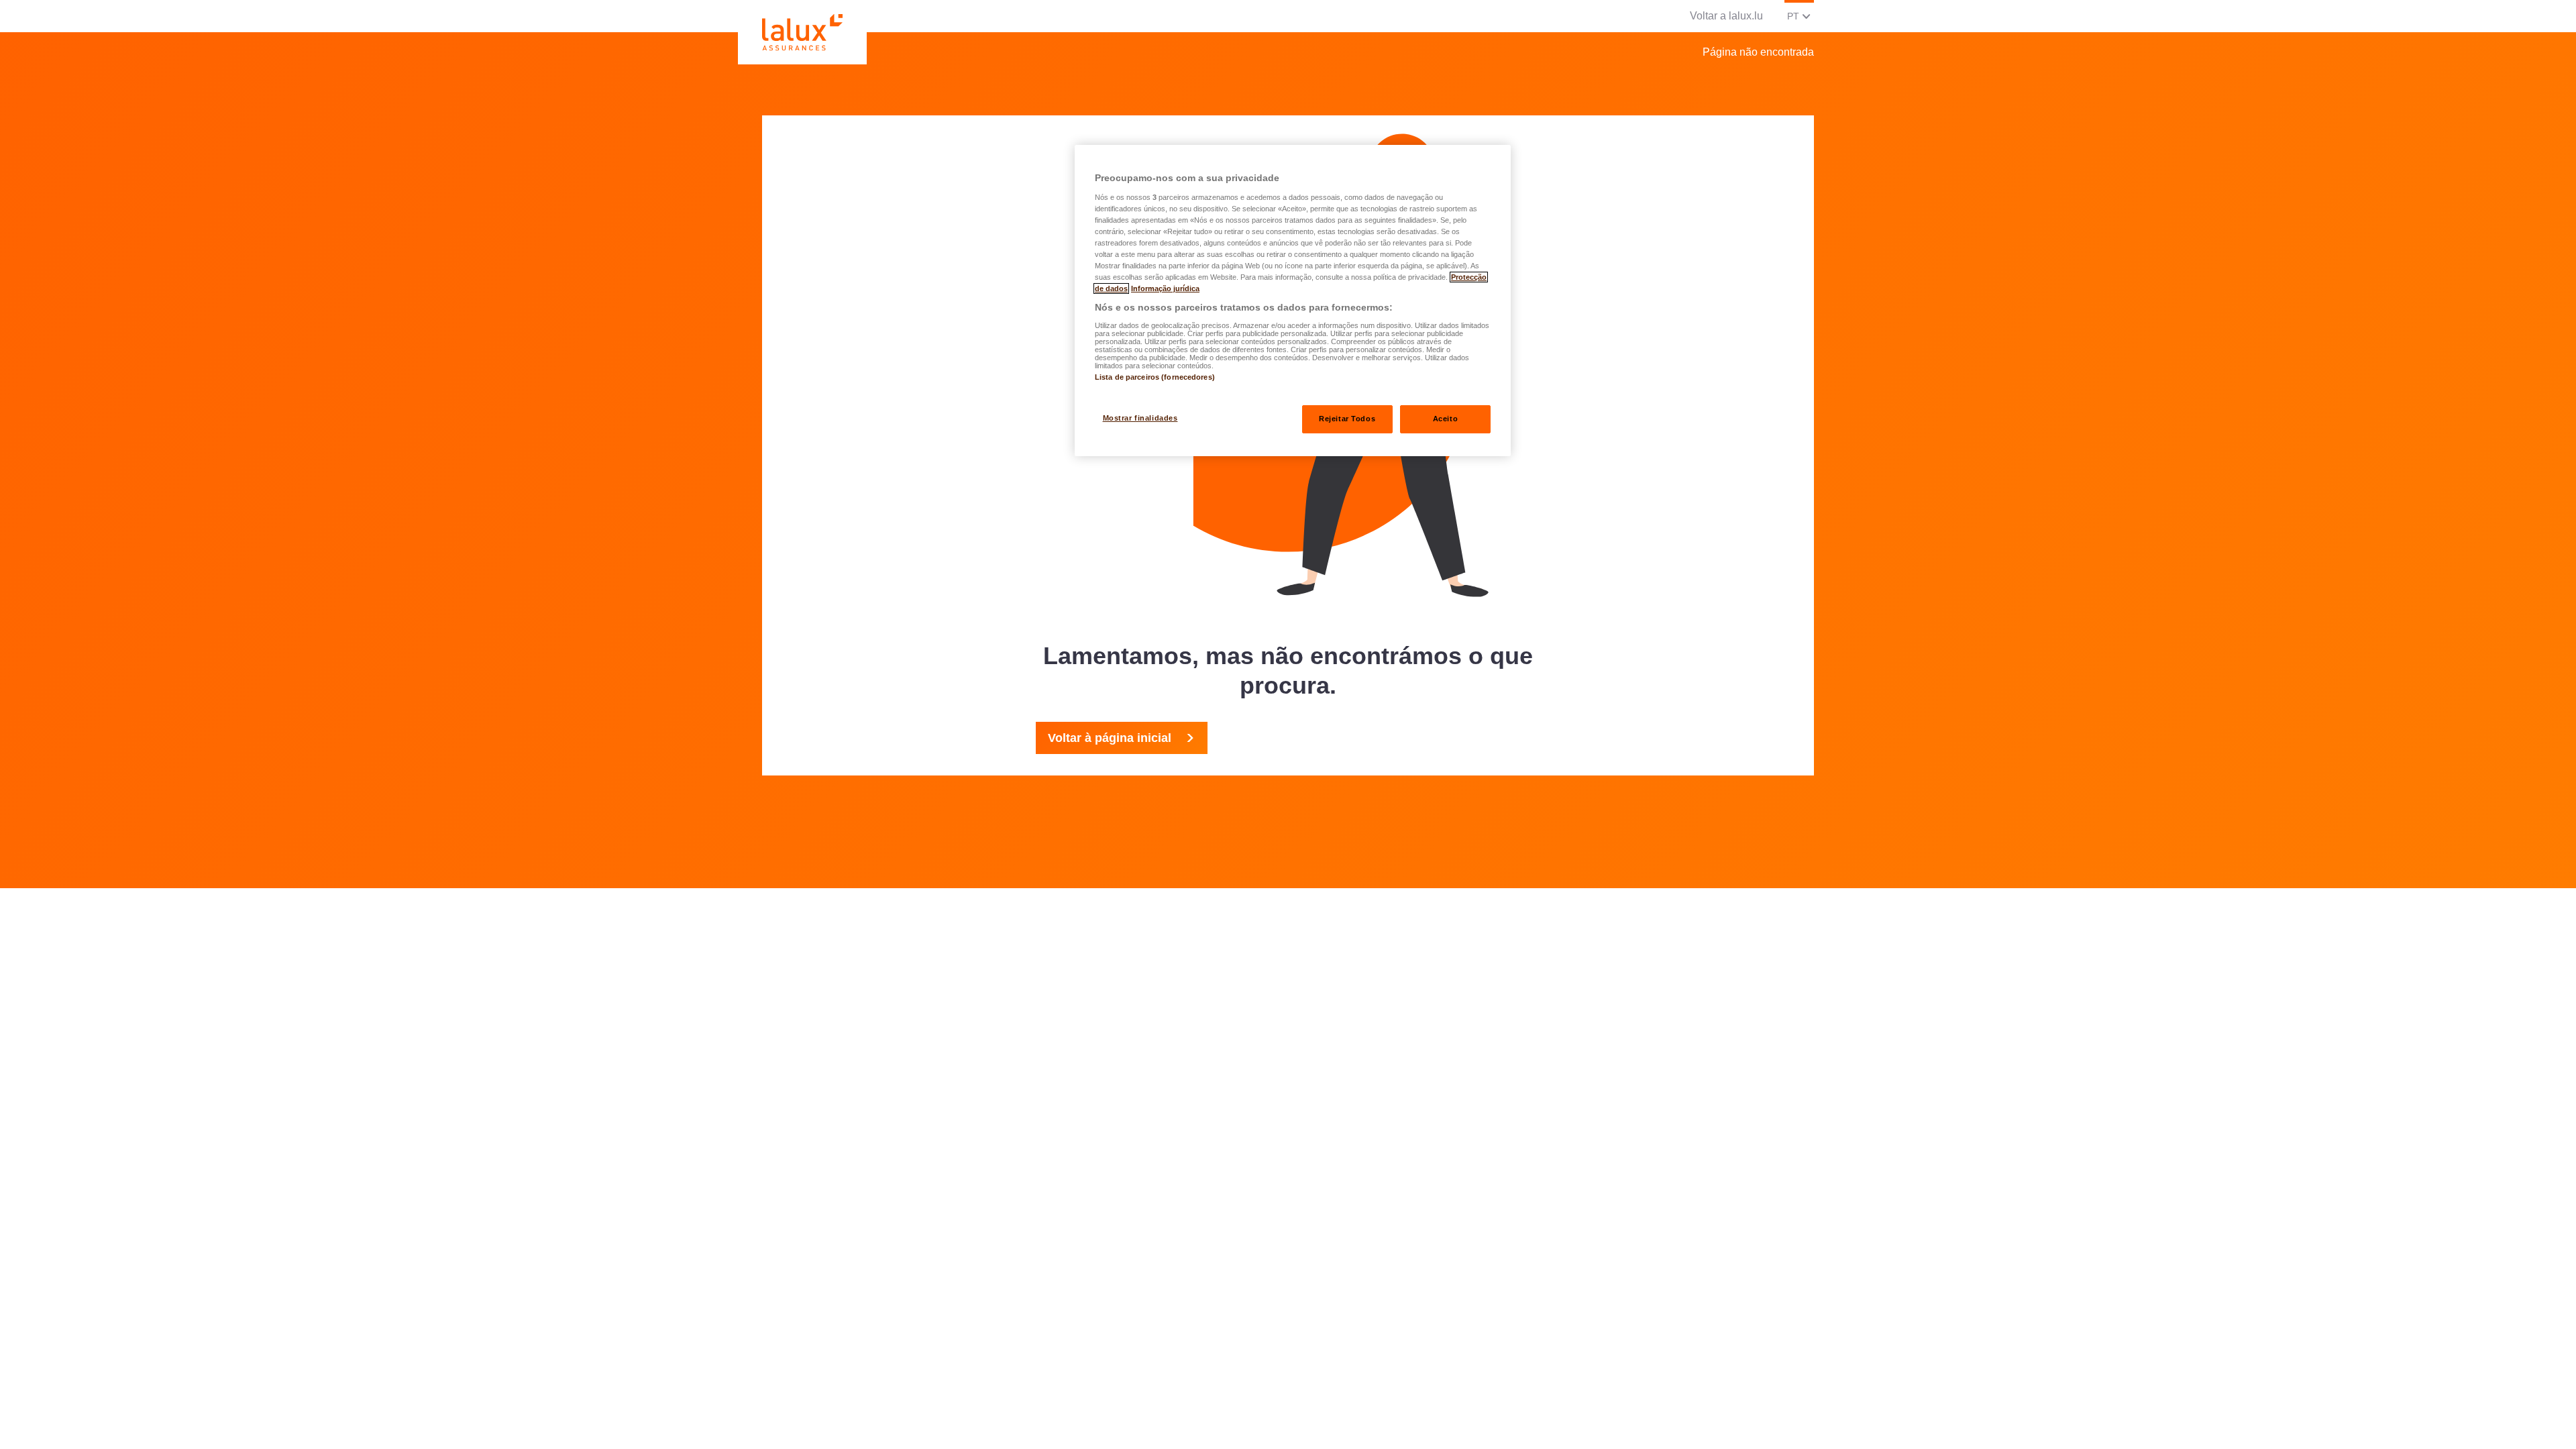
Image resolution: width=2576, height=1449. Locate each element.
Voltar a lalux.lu (1726, 16)
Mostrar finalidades (1140, 418)
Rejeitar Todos (1347, 419)
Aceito (1445, 419)
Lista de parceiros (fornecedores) (1155, 377)
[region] (1293, 301)
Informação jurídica (1165, 288)
